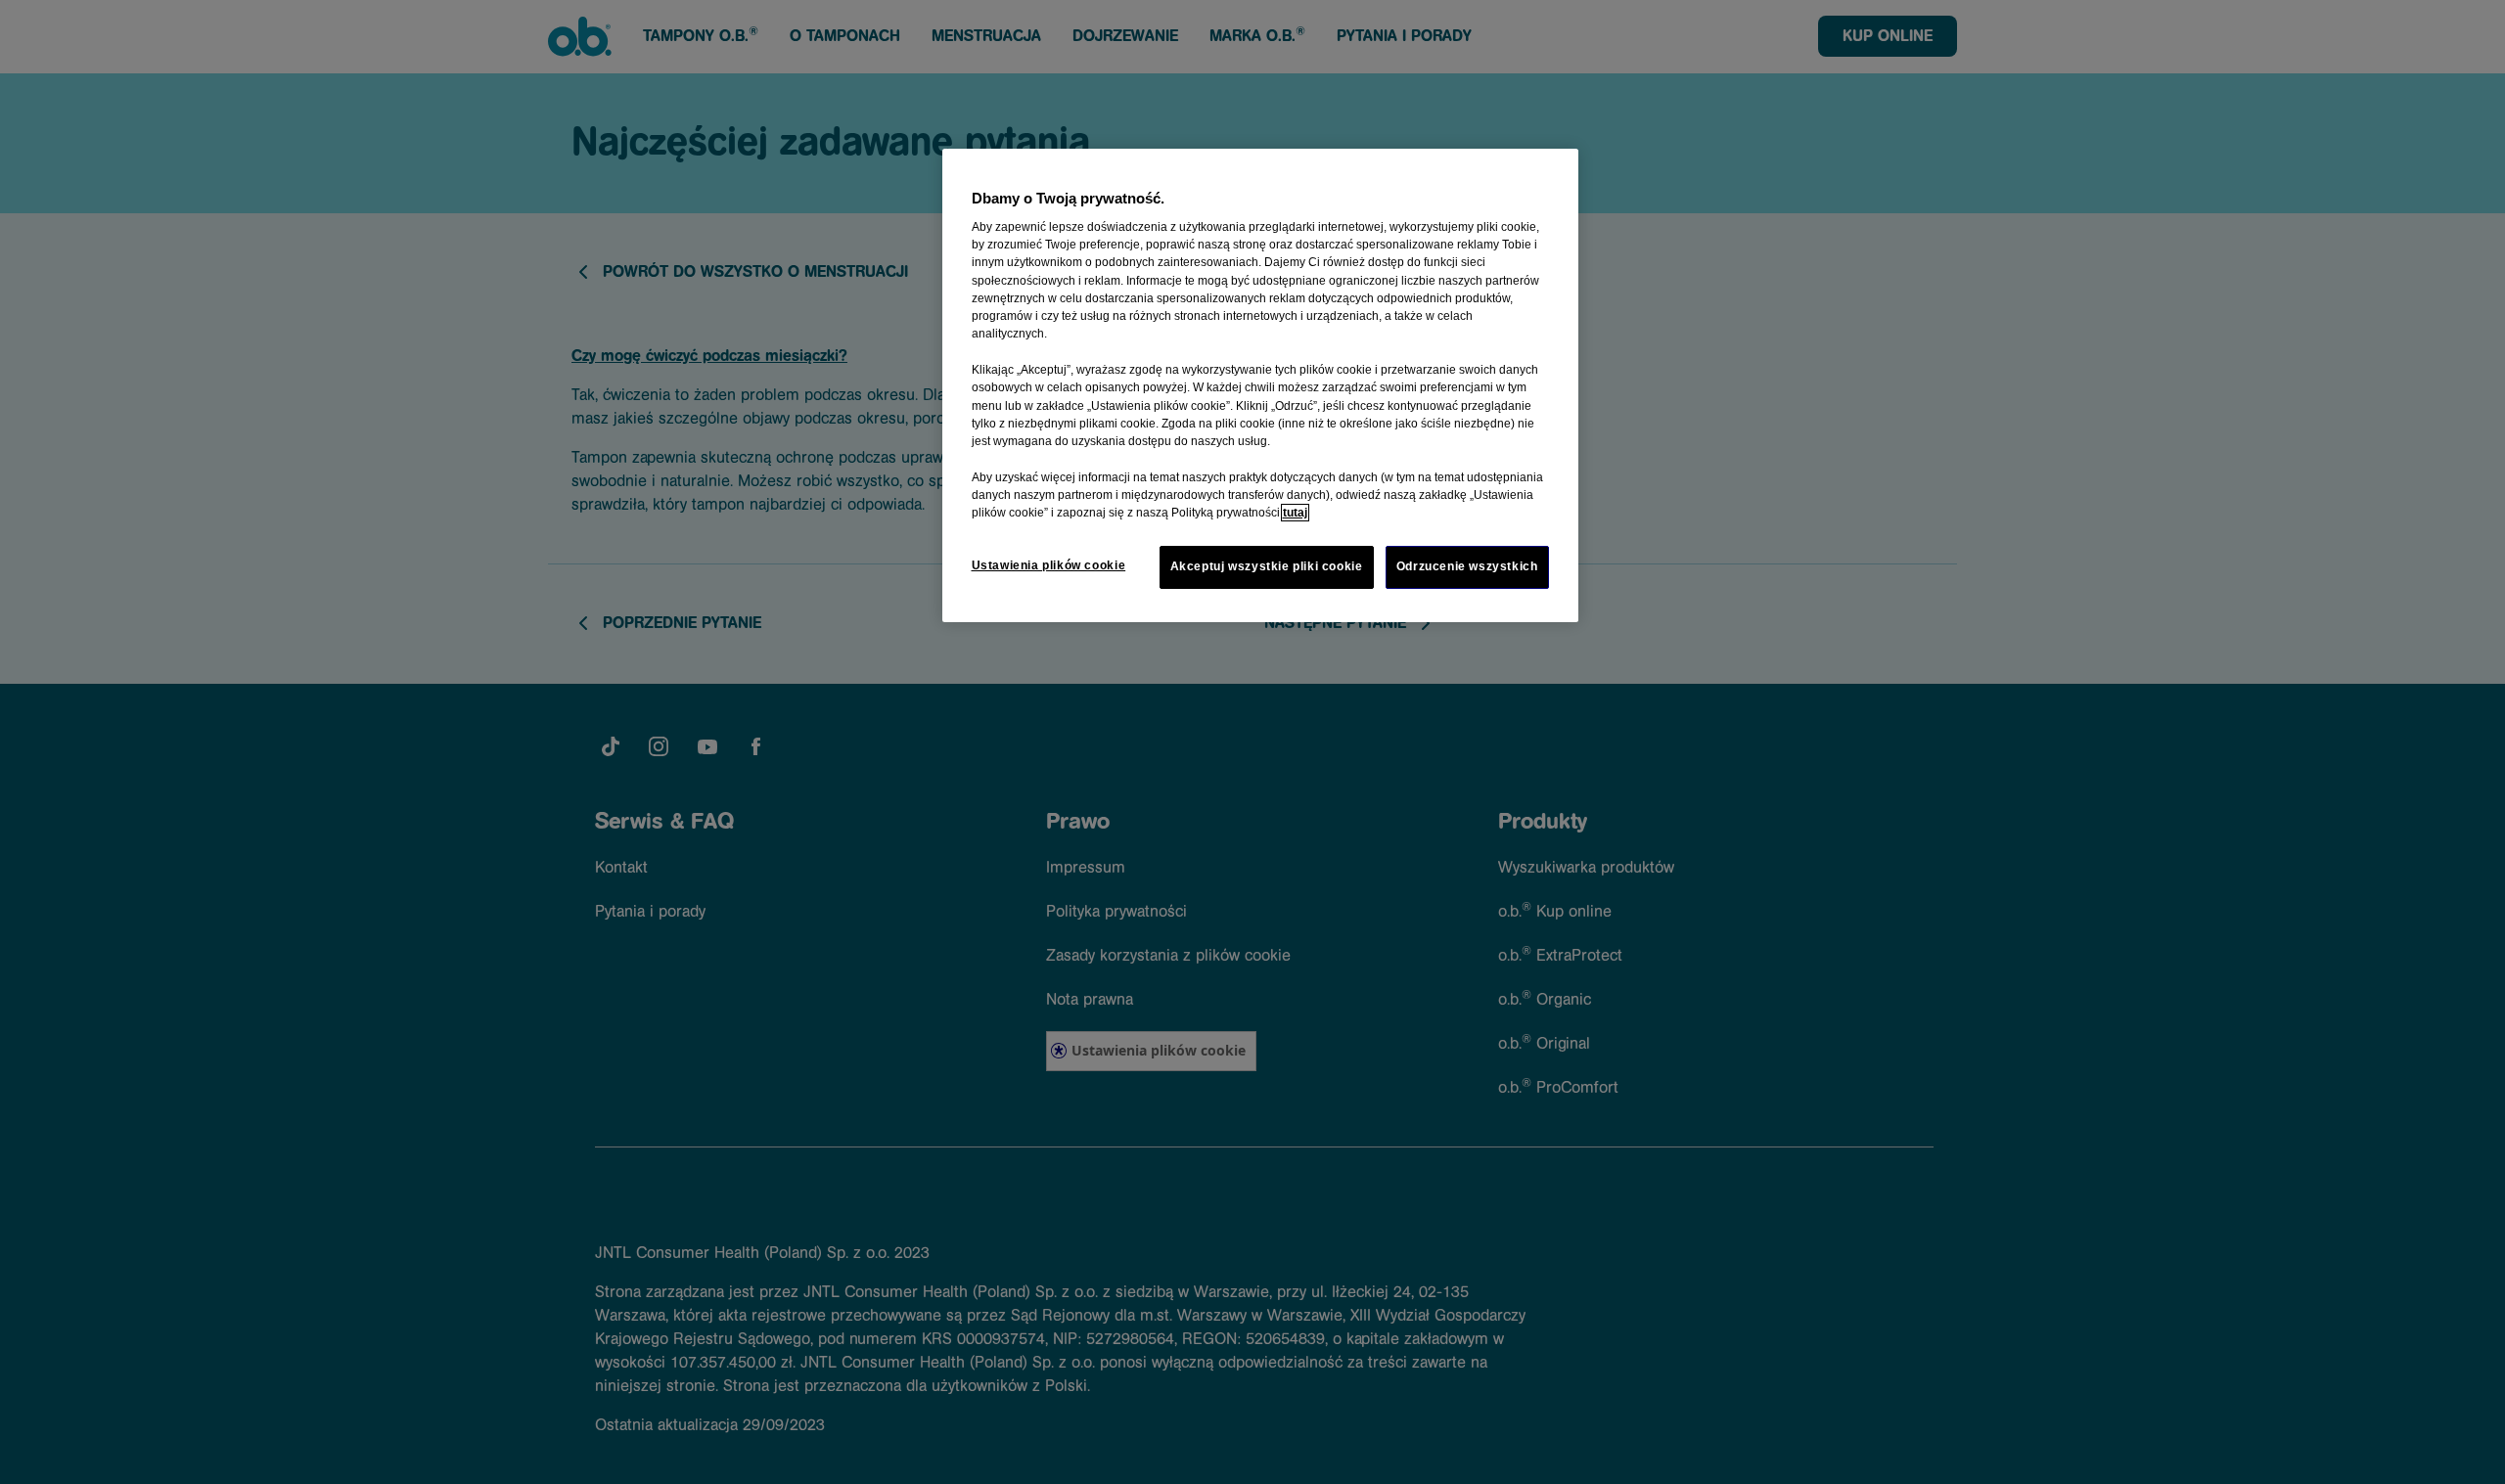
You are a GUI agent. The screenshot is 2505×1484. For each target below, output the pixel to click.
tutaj (1295, 513)
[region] (1260, 385)
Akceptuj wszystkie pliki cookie (1267, 566)
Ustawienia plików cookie (1049, 565)
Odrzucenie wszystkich (1467, 566)
